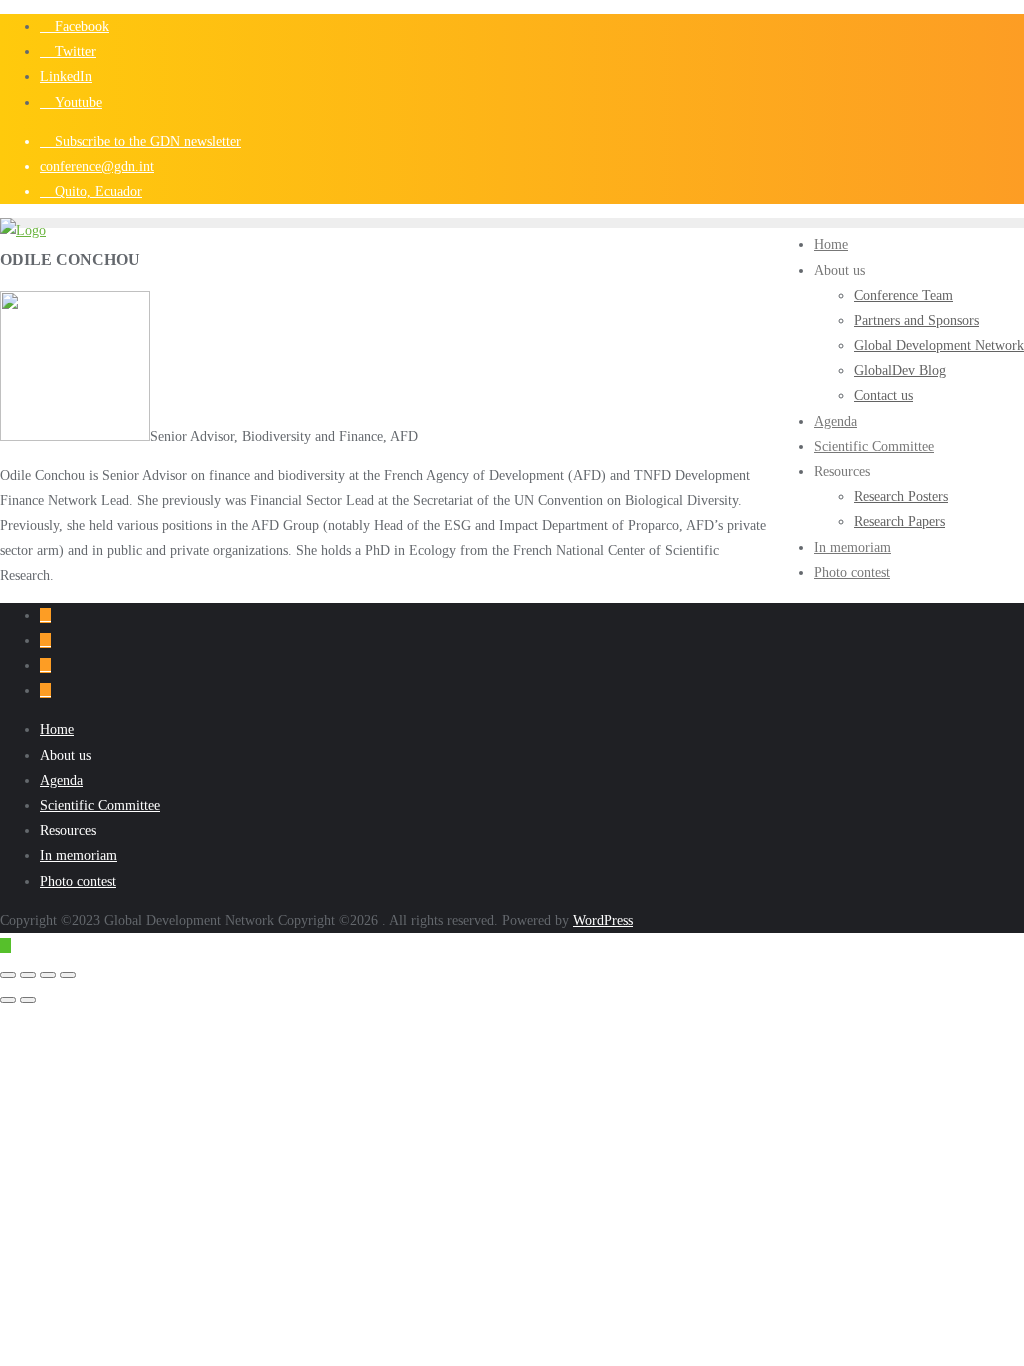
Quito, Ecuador (96, 191)
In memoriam (78, 855)
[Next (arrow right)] (28, 1000)
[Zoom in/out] (8, 975)
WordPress (603, 920)
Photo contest (78, 881)
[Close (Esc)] (68, 975)
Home (57, 729)
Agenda (61, 780)
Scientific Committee (100, 805)
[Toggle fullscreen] (28, 975)
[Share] (48, 975)
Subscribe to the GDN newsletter (146, 141)
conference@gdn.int (97, 166)
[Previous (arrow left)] (8, 1000)
